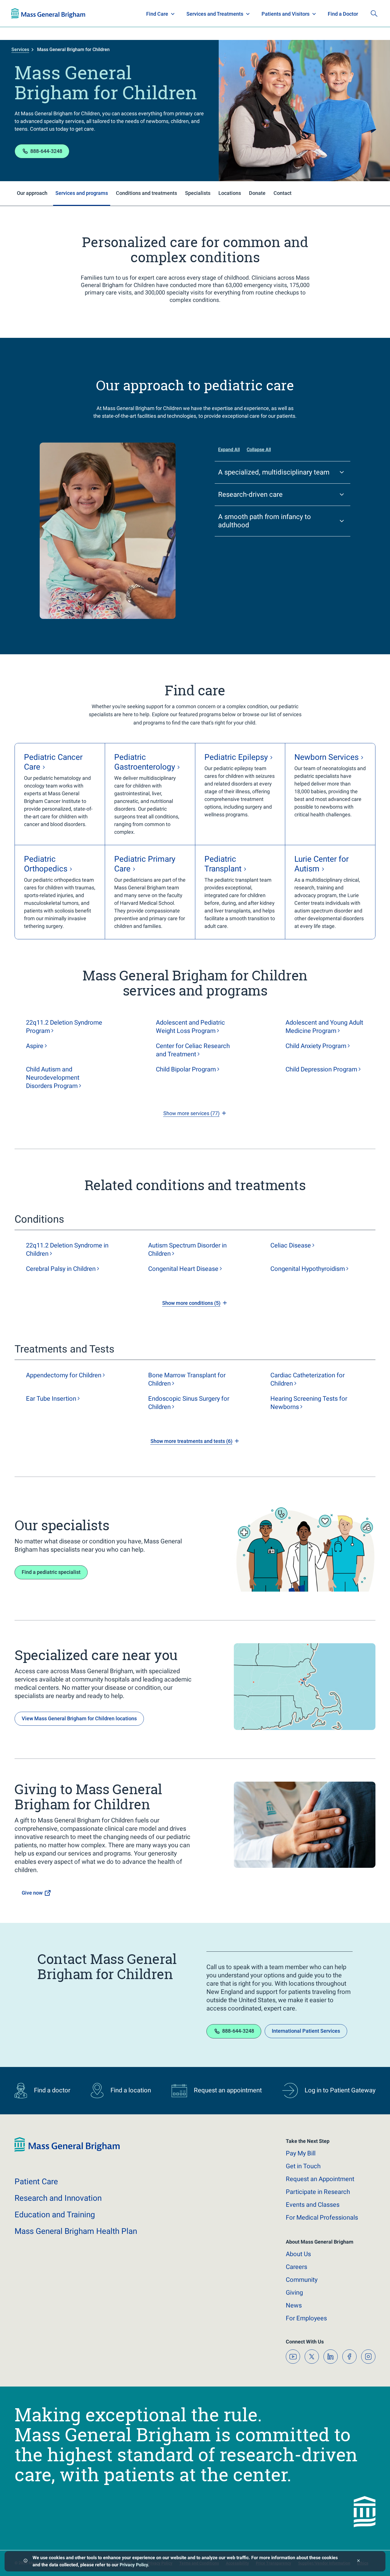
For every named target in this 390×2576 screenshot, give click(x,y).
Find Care (157, 14)
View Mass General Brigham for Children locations (79, 1718)
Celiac (291, 1245)
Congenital (308, 1269)
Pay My (301, 2153)
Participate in (318, 2192)
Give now (32, 1893)
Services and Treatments (215, 14)
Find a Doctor (343, 14)
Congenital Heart (183, 1269)
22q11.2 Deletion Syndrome (64, 1027)
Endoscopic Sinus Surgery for (189, 1403)
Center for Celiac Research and (193, 1050)
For (306, 2318)
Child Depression (321, 1069)
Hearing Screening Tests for (309, 1403)
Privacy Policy (134, 2565)
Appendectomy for (64, 1375)
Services (20, 50)
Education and (55, 2215)
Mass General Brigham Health (76, 2231)
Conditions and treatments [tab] (146, 193)
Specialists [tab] (198, 193)
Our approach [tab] (32, 193)
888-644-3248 (46, 151)
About (298, 2254)
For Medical (322, 2217)
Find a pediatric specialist (51, 1572)
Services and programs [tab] (82, 193)
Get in (303, 2166)
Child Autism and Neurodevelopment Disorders (53, 1078)
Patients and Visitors (286, 14)
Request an (320, 2179)
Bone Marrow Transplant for (187, 1379)
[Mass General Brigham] (48, 13)
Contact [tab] (283, 193)
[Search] (374, 13)
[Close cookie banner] (358, 2561)
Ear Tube (51, 1399)
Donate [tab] (257, 193)
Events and (313, 2205)
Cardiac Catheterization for (307, 1379)
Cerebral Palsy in (61, 1269)
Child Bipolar (186, 1069)
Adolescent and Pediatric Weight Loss (190, 1027)
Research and (58, 2198)
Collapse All (259, 450)
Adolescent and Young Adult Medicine (324, 1027)
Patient (36, 2182)
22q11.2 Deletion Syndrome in (67, 1249)
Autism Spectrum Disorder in (187, 1249)
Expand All (229, 450)
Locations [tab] (230, 193)
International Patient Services (306, 2031)
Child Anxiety (316, 1046)
